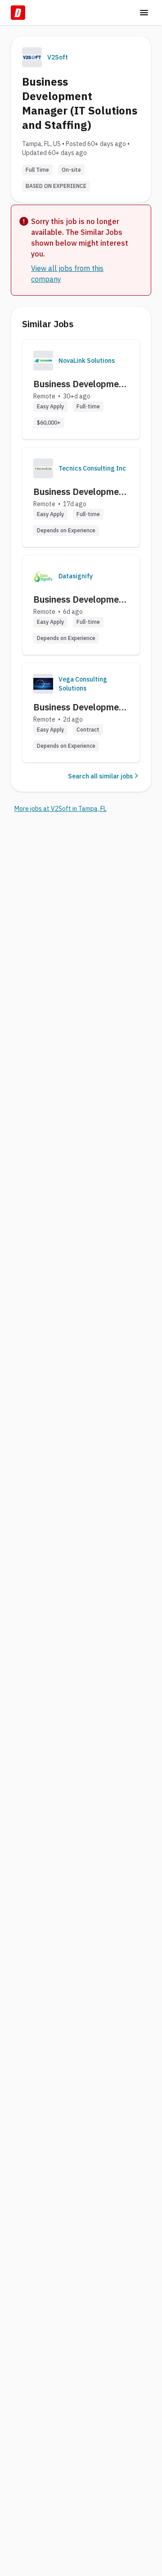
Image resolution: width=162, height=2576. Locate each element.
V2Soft (58, 57)
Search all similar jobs (100, 776)
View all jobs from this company (67, 274)
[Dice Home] (18, 13)
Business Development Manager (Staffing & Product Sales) (80, 384)
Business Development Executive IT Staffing (80, 707)
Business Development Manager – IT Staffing (80, 492)
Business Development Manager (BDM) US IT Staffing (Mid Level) (80, 599)
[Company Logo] (43, 361)
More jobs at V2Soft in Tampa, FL (61, 809)
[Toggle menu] (144, 13)
